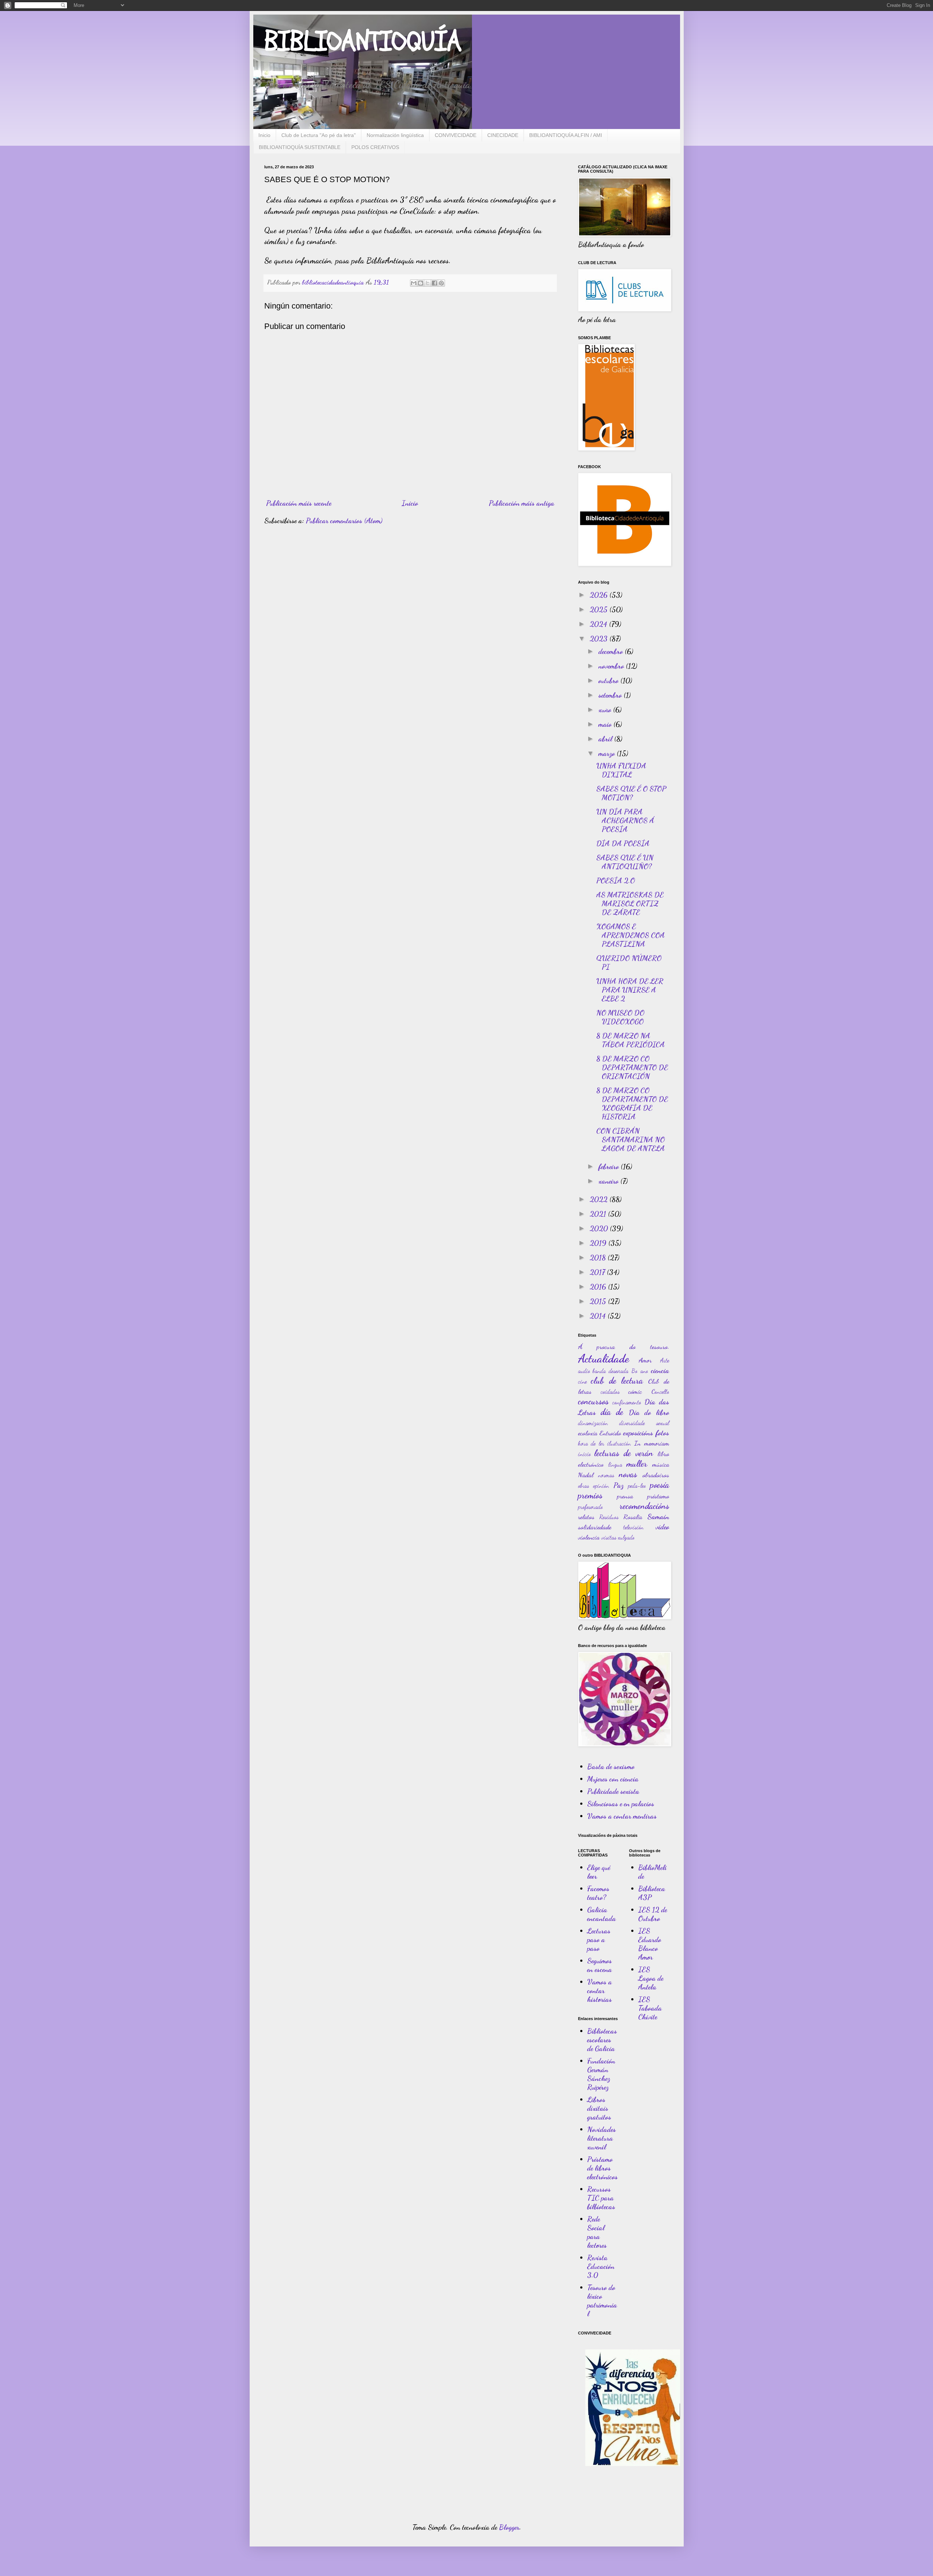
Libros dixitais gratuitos (599, 2108)
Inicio (264, 135)
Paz (618, 1485)
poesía (660, 1485)
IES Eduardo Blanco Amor (650, 1944)
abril (606, 739)
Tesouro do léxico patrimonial (602, 2301)
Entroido (610, 1433)
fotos (662, 1433)
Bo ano (640, 1371)
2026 (600, 595)
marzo (608, 753)
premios (590, 1495)
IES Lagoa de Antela (651, 1978)
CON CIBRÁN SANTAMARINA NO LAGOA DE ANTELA (631, 1140)
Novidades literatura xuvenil (602, 2138)
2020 (600, 1228)
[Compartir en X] (428, 283)
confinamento (627, 1402)
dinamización (593, 1423)
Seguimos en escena (600, 1965)
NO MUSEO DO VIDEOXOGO (620, 1017)
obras (583, 1485)
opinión (601, 1485)
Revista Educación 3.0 (601, 2266)
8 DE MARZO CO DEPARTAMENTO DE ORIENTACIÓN (632, 1067)
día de (612, 1412)
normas (606, 1475)
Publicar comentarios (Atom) (344, 521)
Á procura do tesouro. (624, 1346)
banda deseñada (610, 1371)
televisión (633, 1527)
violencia (589, 1537)
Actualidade (604, 1358)
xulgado (626, 1537)
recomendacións (644, 1506)
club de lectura (617, 1381)
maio (606, 724)
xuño (606, 710)
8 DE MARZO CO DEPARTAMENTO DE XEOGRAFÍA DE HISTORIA (632, 1103)
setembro (611, 695)
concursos (593, 1401)
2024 (599, 624)
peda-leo (637, 1485)
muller (637, 1464)
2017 (598, 1272)
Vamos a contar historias (600, 1991)
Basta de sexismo (611, 1767)
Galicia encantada (602, 1914)
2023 (600, 639)
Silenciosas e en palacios (621, 1804)
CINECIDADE (503, 135)
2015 (599, 1301)
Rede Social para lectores (597, 2232)
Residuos (609, 1517)
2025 (600, 609)
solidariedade (595, 1527)
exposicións (638, 1433)
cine (582, 1381)
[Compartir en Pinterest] (441, 283)
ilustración (619, 1443)
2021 (599, 1214)
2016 (599, 1287)
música (661, 1464)
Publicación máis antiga (522, 503)
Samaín (658, 1517)
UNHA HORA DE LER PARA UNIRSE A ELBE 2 (630, 990)
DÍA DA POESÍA (623, 843)
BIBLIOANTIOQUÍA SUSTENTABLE (300, 147)
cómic (635, 1391)
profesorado (590, 1507)
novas (628, 1474)
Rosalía (633, 1517)
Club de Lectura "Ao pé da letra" (319, 135)
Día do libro (649, 1412)
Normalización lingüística (395, 135)
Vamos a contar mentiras (622, 1816)
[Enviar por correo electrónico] (414, 283)
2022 (600, 1199)
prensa (625, 1496)
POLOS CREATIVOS (375, 147)
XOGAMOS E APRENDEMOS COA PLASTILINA (631, 935)
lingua (615, 1464)
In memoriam (652, 1443)
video (662, 1527)
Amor (645, 1360)
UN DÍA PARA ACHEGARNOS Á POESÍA (625, 820)
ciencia (660, 1371)
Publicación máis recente (299, 503)
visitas (609, 1537)
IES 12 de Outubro (653, 1914)
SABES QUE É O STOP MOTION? (631, 793)
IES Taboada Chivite (650, 2008)
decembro (612, 651)
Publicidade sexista (613, 1791)
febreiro (610, 1167)
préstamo (658, 1496)
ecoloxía (588, 1433)
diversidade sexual (644, 1423)
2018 (599, 1258)
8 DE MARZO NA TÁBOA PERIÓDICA (631, 1040)
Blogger (509, 2527)
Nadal (586, 1475)
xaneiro (609, 1181)
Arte (665, 1360)
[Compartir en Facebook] (434, 283)
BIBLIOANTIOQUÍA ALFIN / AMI (566, 135)
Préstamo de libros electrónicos (602, 2168)
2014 (599, 1316)
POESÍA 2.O (616, 881)
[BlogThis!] (421, 283)
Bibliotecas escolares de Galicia (602, 2040)
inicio (584, 1454)
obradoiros (656, 1475)
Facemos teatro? (598, 1893)
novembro (612, 666)
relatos (586, 1517)
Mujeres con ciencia (613, 1779)
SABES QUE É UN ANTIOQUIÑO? (625, 862)
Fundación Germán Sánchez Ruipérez (601, 2074)
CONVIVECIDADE (456, 135)
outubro (609, 681)
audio (584, 1371)
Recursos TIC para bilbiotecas (601, 2198)
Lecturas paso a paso (599, 1940)
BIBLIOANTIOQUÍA (363, 42)
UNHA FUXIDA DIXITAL (621, 770)
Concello (660, 1391)
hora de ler (591, 1443)
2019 (599, 1243)
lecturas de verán (624, 1453)
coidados (610, 1391)
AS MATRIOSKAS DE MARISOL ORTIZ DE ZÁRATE (630, 903)
